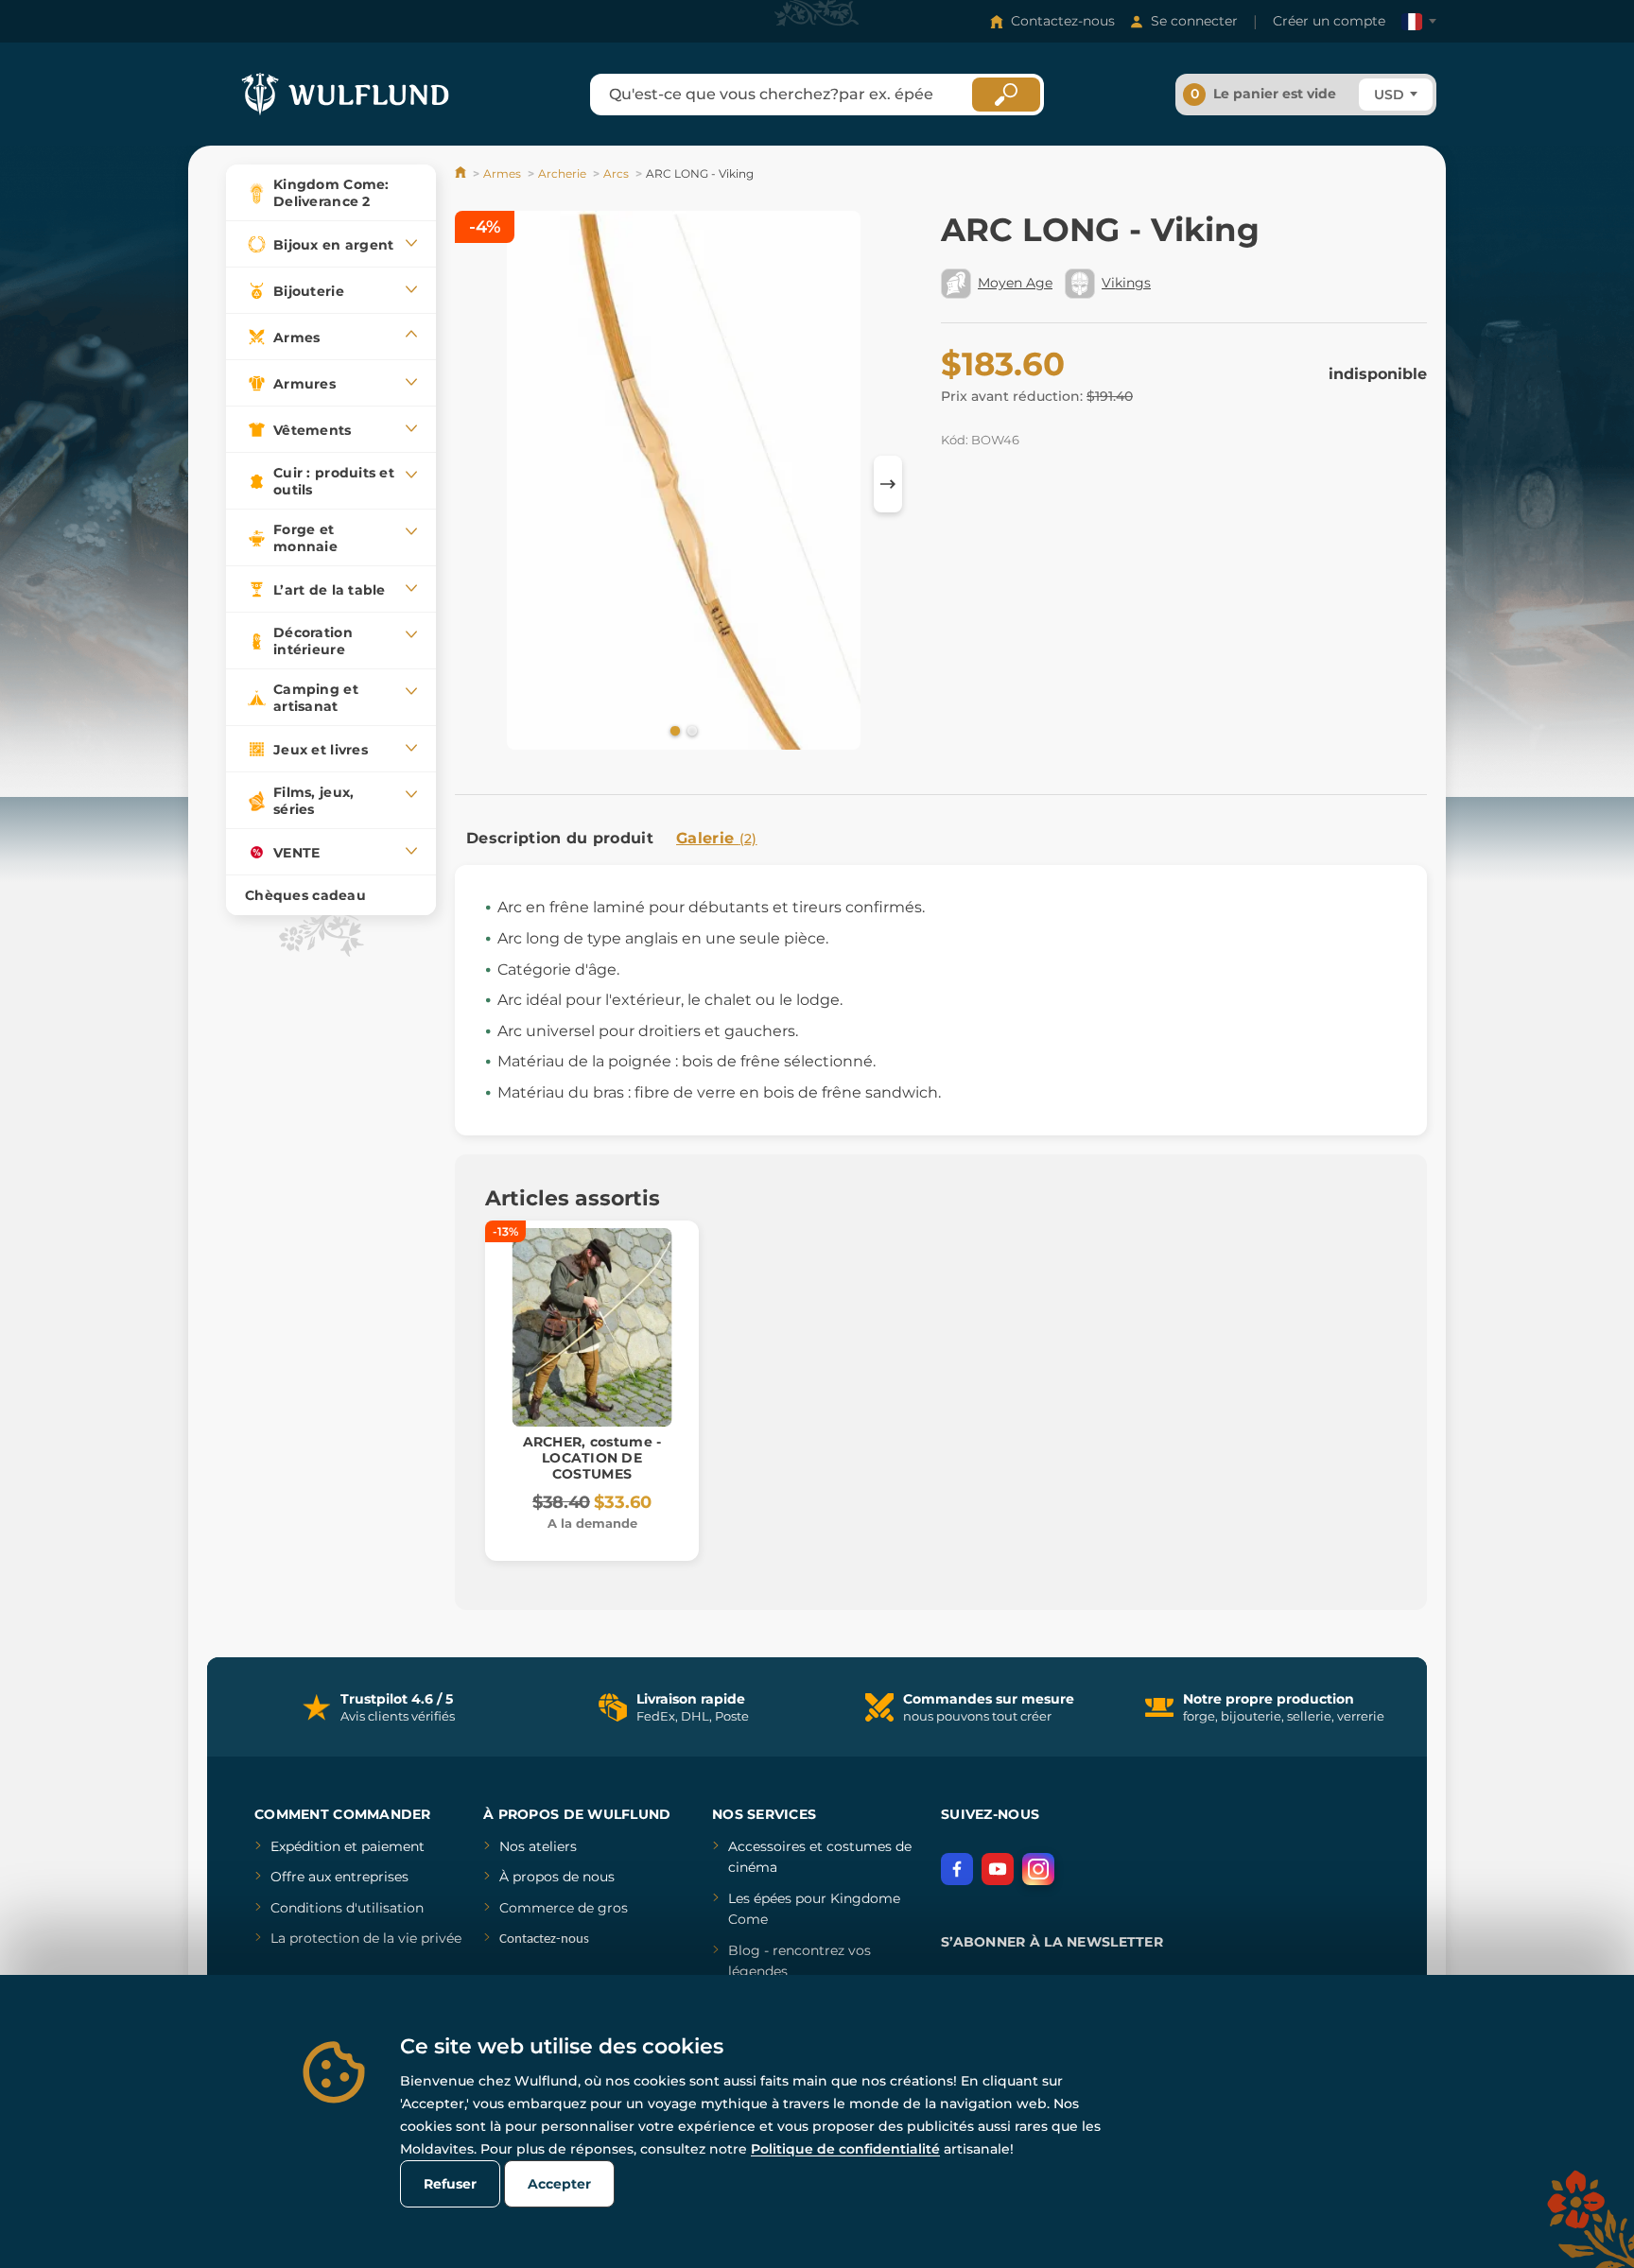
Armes (502, 173)
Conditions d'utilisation (347, 1908)
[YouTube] (998, 1869)
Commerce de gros (564, 1908)
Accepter (559, 2184)
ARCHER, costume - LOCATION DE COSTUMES (592, 1458)
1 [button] (673, 730)
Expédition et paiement (348, 1846)
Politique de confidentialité (845, 2149)
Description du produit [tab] (560, 838)
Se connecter (1194, 21)
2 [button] (690, 730)
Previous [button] (478, 484)
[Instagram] (1038, 1869)
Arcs (616, 173)
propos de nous (562, 1877)
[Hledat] (1006, 95)
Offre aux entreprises (339, 1877)
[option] (684, 484)
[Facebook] (957, 1869)
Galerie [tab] (717, 838)
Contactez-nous (1063, 21)
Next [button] (888, 484)
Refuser (450, 2184)
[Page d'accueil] (462, 173)
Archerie (562, 173)
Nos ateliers (538, 1846)
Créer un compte (1329, 21)
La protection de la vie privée (366, 1938)
